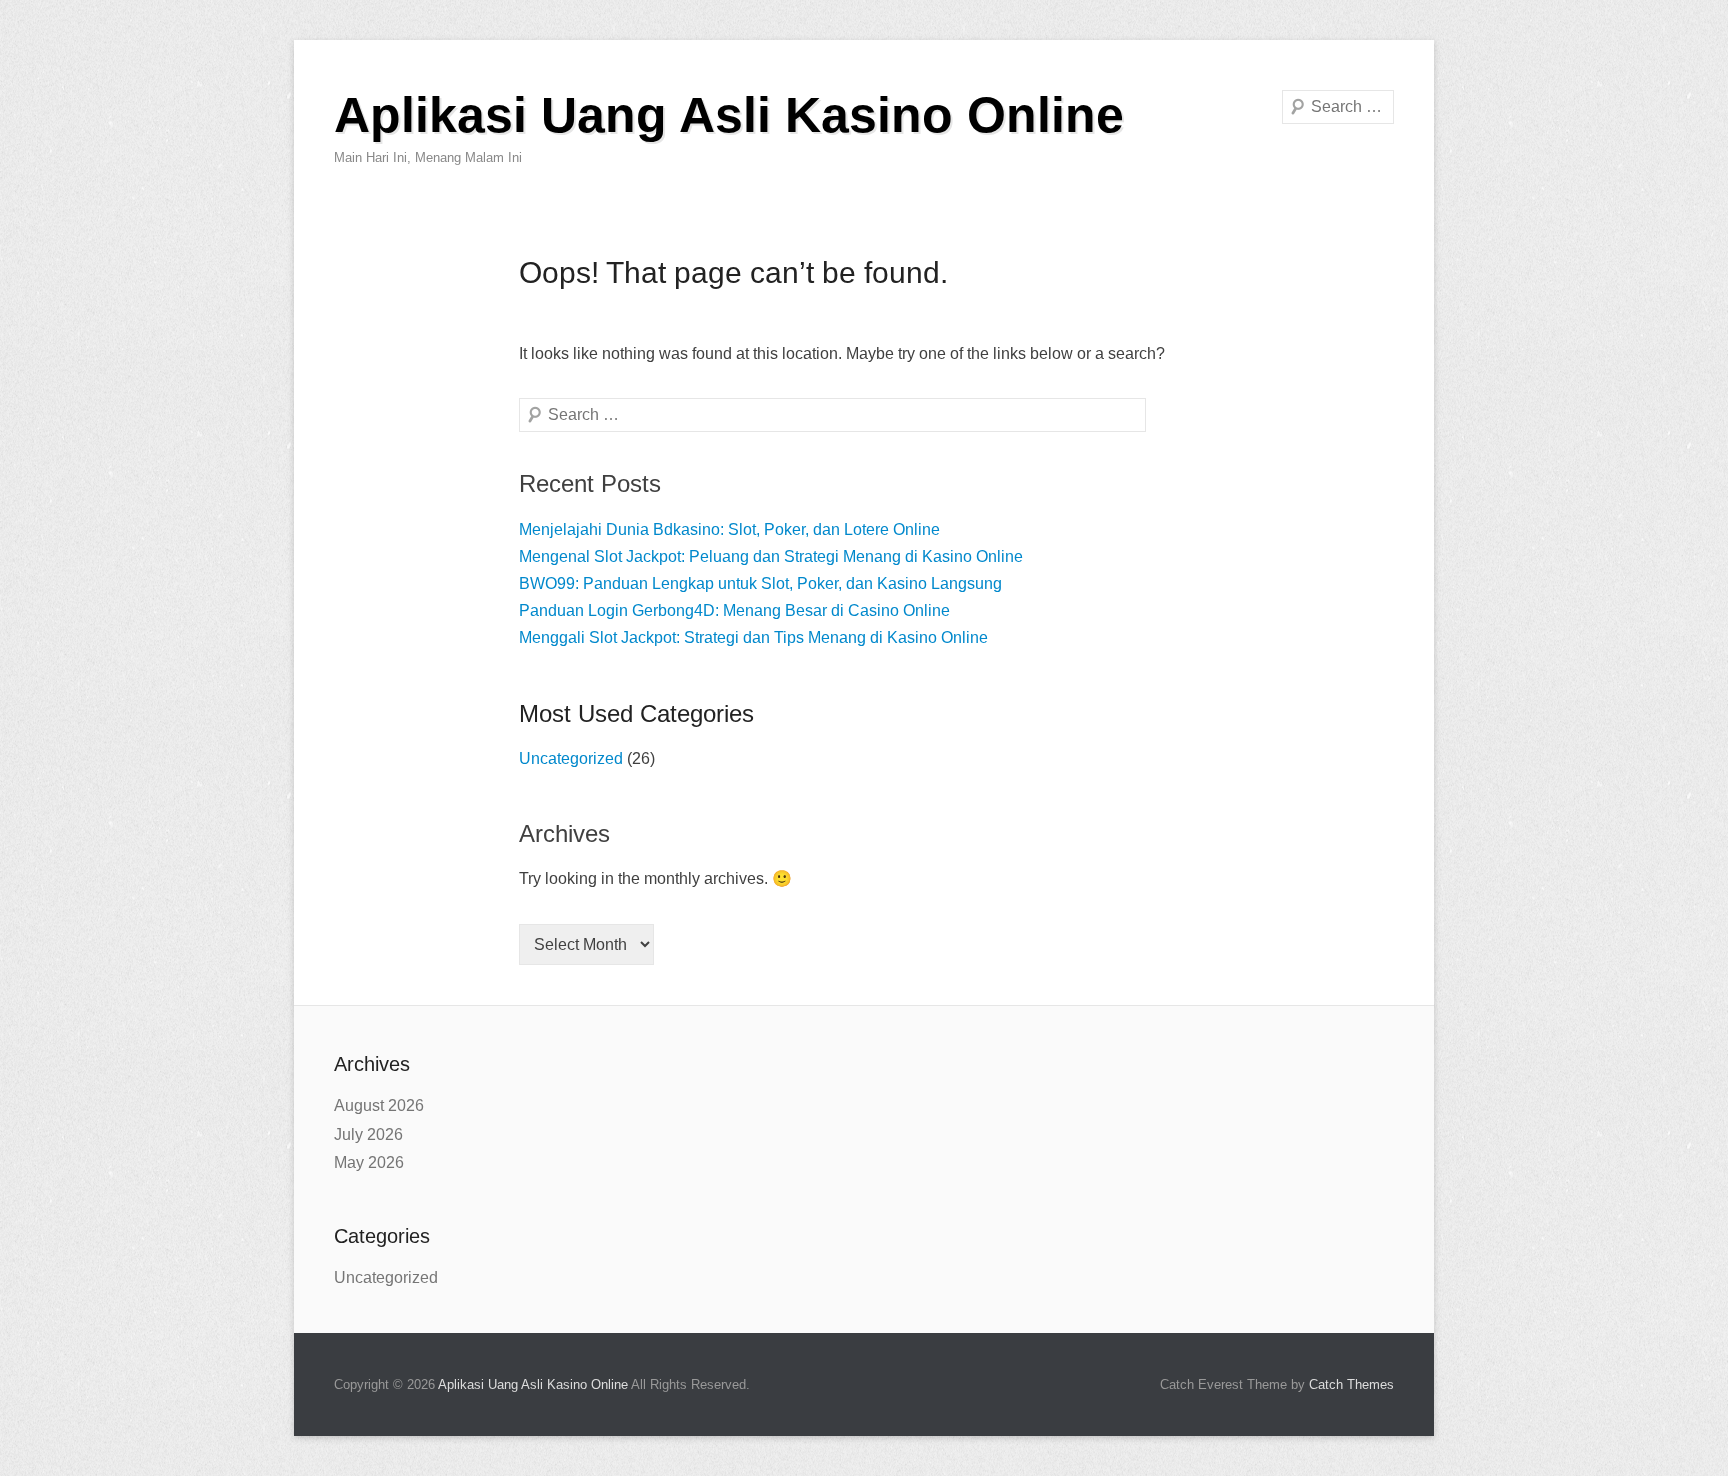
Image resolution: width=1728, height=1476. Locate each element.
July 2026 (368, 1134)
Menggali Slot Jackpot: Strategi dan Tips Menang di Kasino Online (753, 637)
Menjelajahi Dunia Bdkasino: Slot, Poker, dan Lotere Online (729, 529)
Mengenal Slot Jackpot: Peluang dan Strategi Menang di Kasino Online (771, 556)
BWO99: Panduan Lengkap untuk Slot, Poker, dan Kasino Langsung (760, 583)
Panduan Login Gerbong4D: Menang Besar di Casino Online (734, 610)
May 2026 (369, 1162)
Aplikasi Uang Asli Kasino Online (729, 115)
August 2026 (379, 1105)
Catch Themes (1351, 1384)
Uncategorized (571, 758)
